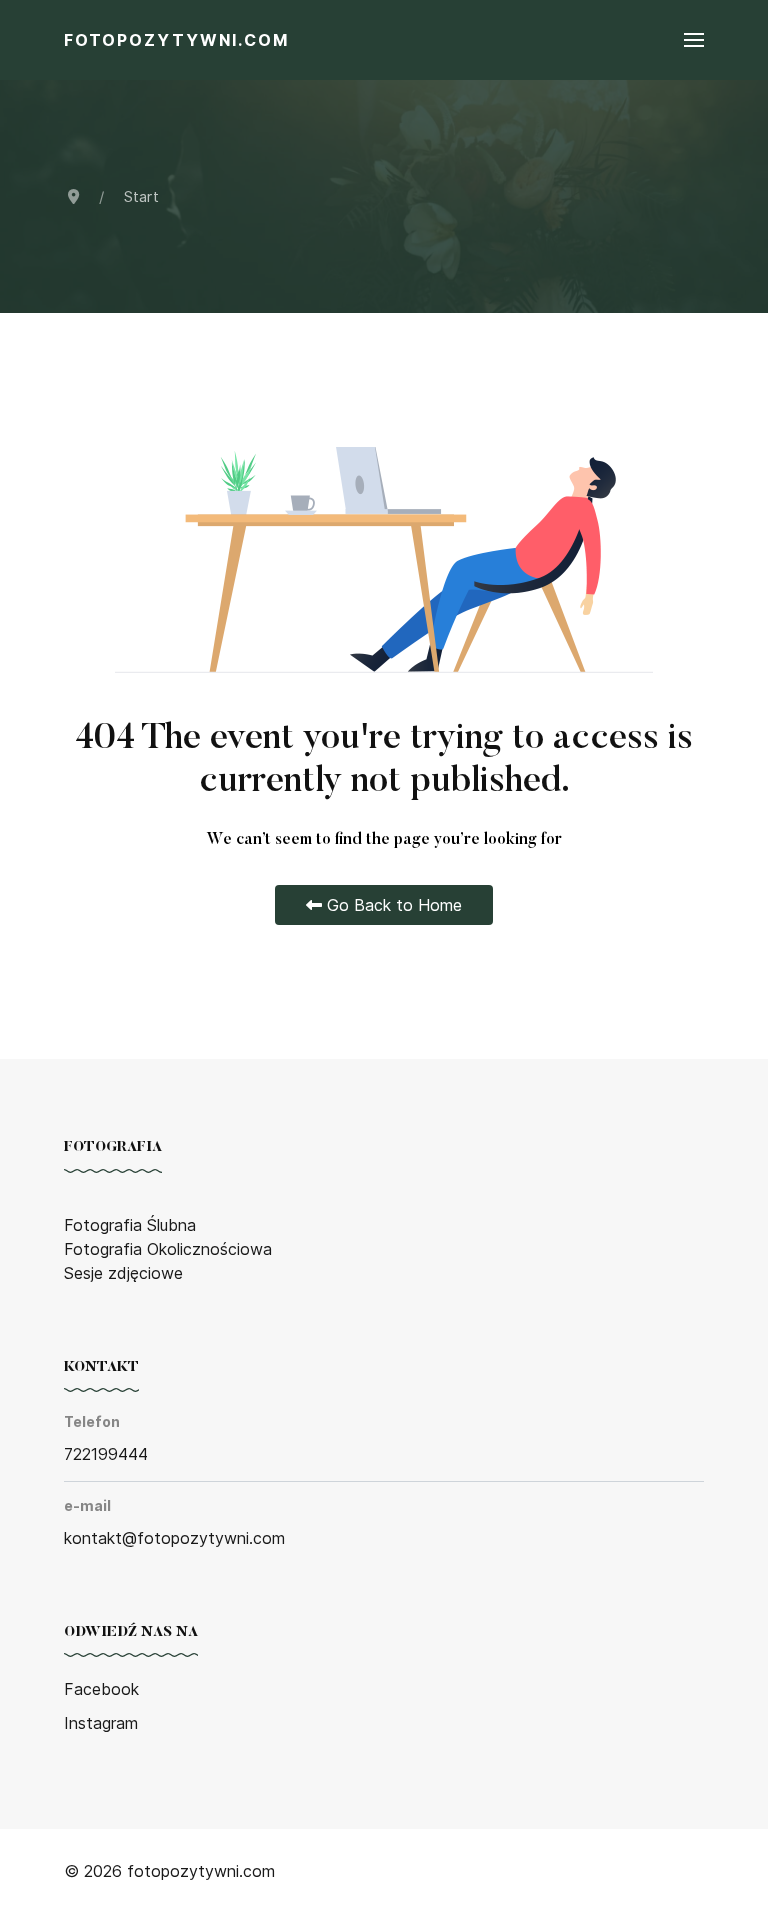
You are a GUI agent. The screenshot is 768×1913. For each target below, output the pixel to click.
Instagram (101, 1723)
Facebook (101, 1689)
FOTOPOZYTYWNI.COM (176, 40)
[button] (694, 40)
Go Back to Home (392, 905)
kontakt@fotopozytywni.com (174, 1538)
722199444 (106, 1454)
